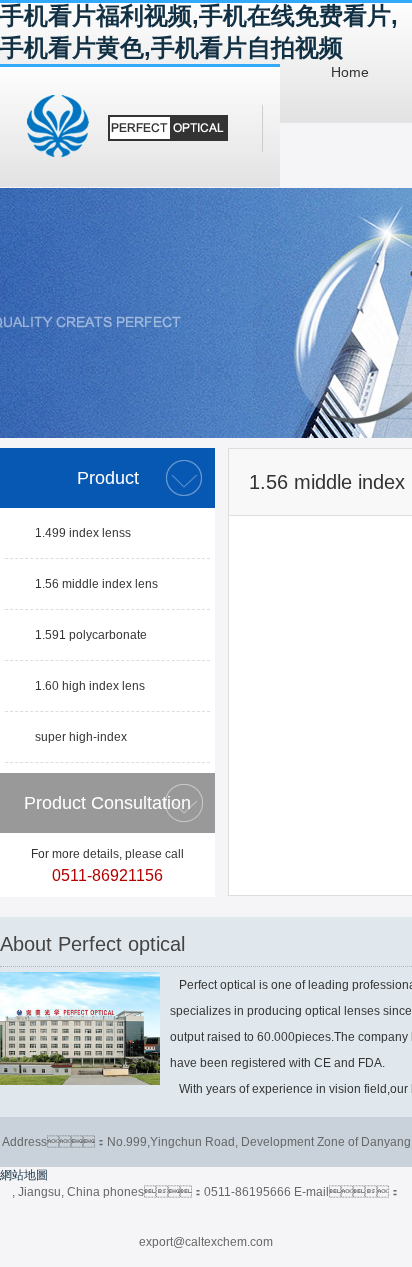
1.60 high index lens (90, 686)
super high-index (81, 737)
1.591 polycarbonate (91, 635)
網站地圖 (24, 1175)
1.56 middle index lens (96, 584)
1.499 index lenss (83, 533)
